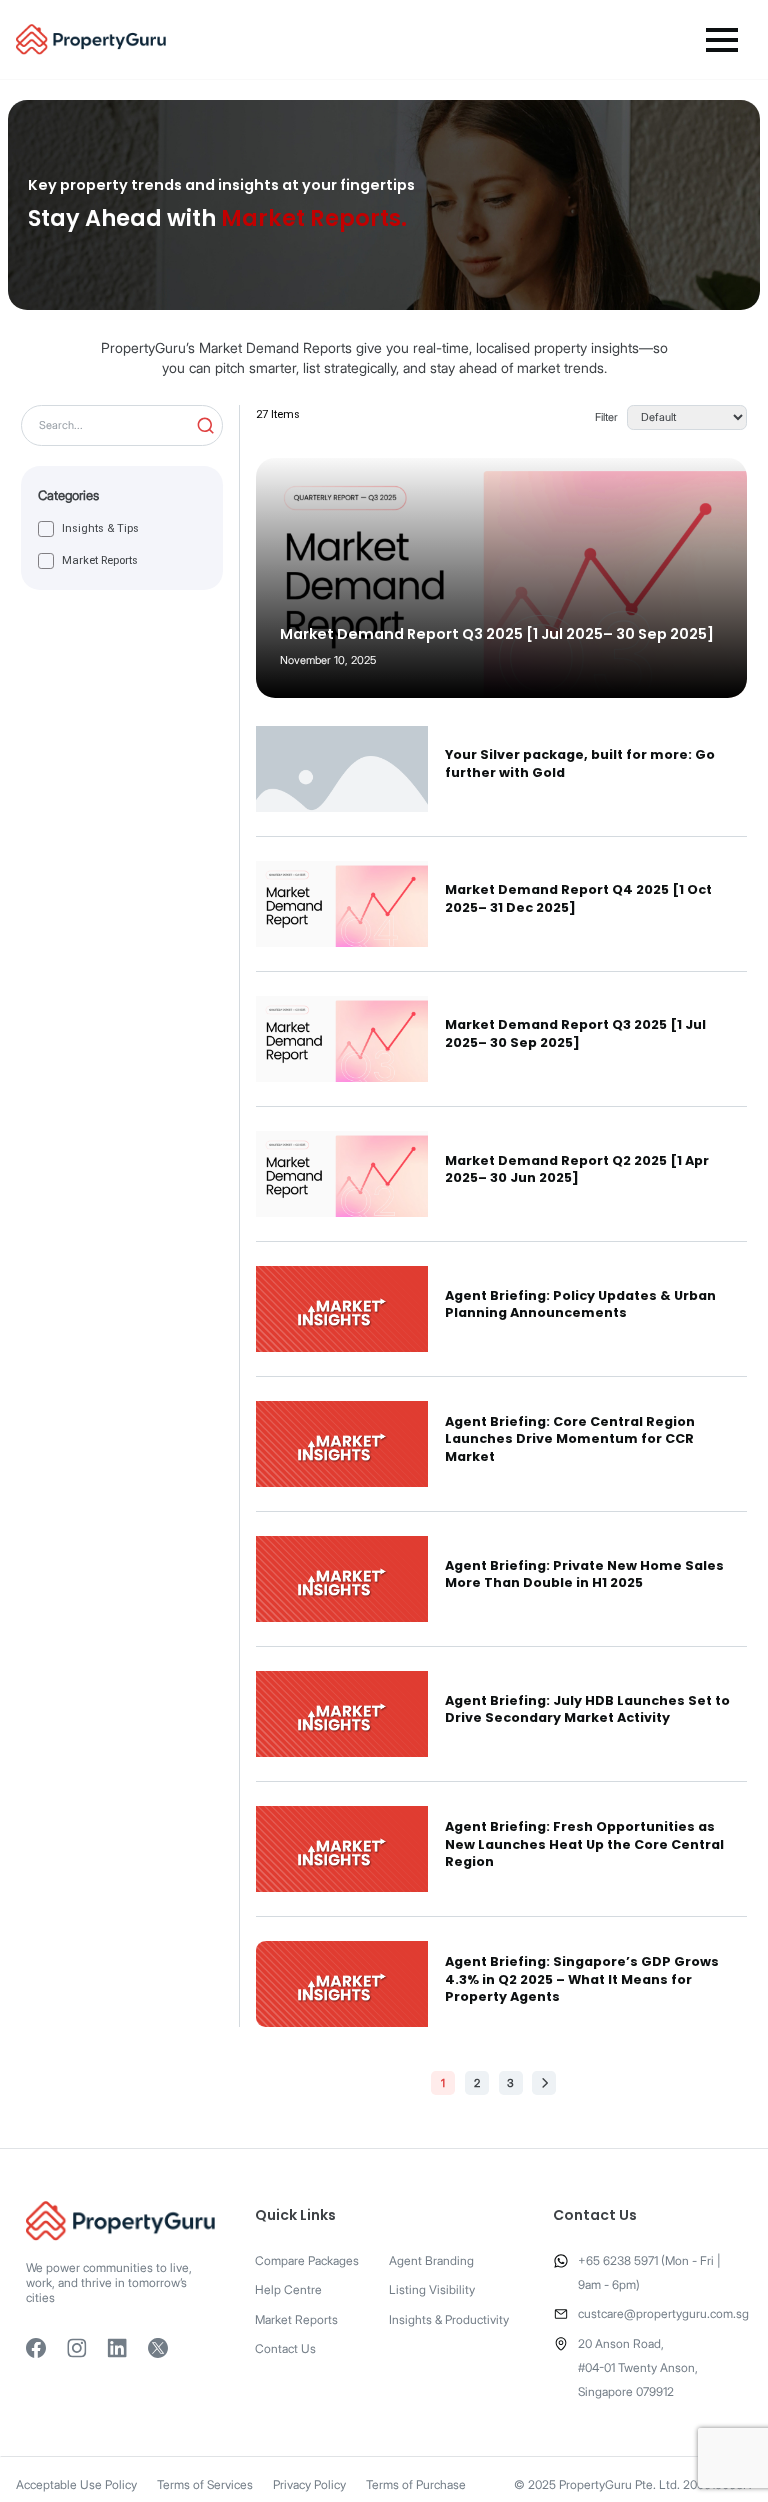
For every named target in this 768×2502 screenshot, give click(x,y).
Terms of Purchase (416, 2484)
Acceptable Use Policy (76, 2484)
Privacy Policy (309, 2484)
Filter (606, 417)
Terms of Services (205, 2484)
